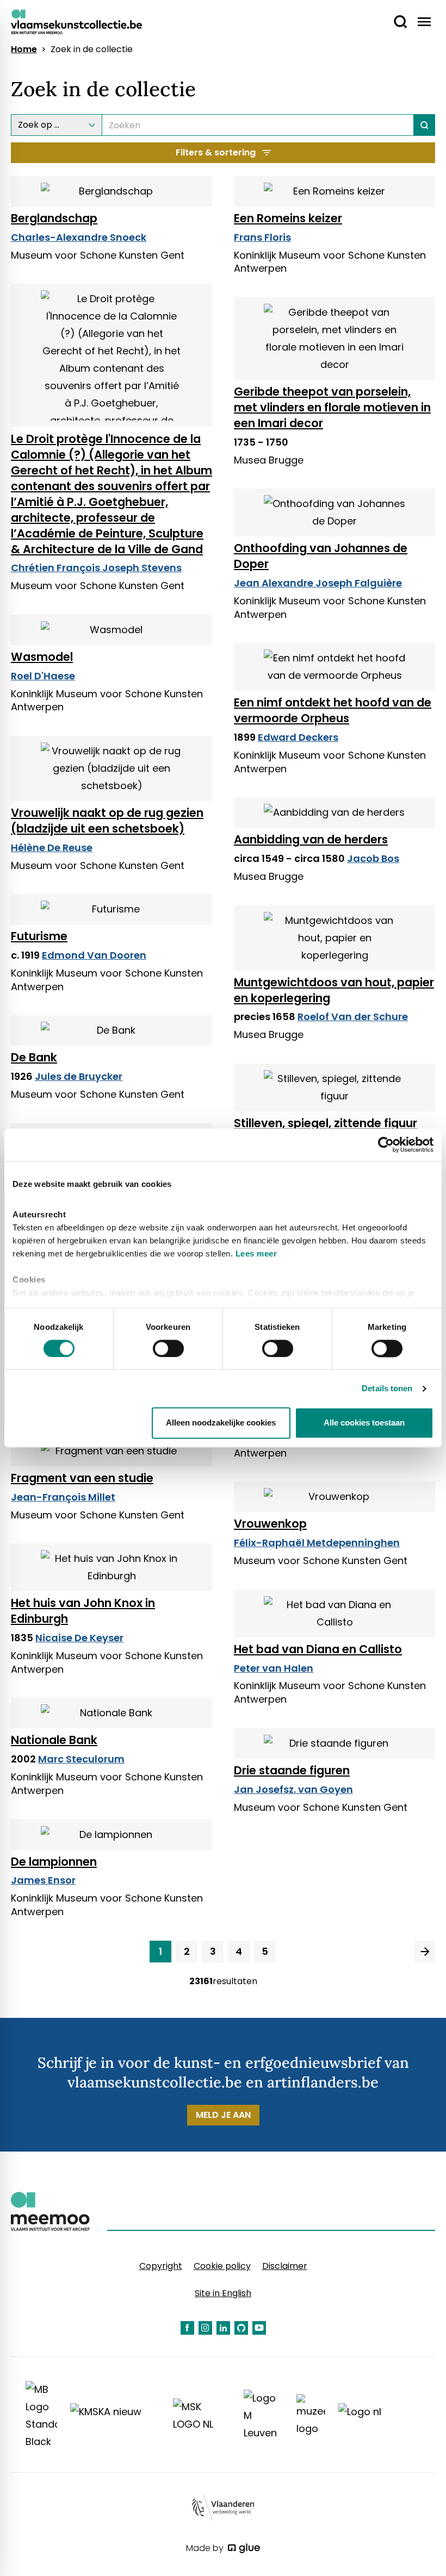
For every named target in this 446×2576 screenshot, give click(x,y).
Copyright (161, 2266)
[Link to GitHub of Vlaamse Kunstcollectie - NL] (241, 2328)
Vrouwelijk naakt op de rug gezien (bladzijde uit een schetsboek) (107, 821)
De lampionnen (54, 1862)
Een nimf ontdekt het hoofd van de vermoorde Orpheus (333, 710)
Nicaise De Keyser (79, 1638)
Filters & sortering (216, 152)
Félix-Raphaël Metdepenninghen (317, 1543)
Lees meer (256, 1253)
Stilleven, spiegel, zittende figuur (326, 1123)
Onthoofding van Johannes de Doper (321, 556)
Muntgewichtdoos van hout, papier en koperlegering (334, 990)
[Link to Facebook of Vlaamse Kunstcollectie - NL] (187, 2328)
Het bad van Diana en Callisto (318, 1649)
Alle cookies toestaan (364, 1423)
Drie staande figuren (292, 1770)
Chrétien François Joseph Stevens (96, 568)
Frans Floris (262, 237)
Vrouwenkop (270, 1524)
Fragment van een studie (82, 1478)
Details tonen (387, 1388)
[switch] (168, 1348)
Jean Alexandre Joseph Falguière (318, 583)
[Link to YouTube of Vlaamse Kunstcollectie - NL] (259, 2328)
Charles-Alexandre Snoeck (79, 237)
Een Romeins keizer (288, 218)
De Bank (34, 1057)
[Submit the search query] (425, 125)
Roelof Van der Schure (353, 1017)
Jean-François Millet (63, 1497)
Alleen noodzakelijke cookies (221, 1423)
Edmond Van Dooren (94, 955)
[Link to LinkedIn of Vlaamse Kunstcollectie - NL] (223, 2328)
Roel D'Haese (43, 676)
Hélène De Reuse (52, 848)
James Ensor (43, 1880)
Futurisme (39, 936)
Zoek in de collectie (92, 49)
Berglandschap (54, 218)
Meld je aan (223, 2115)
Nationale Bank (54, 1740)
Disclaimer (285, 2266)
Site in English (223, 2293)
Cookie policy (222, 2266)
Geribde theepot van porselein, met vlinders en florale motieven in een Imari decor (332, 407)
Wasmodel (42, 657)
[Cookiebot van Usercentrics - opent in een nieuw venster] (386, 1145)
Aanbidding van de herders (311, 839)
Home (24, 49)
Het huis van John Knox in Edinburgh (83, 1611)
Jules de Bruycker (79, 1076)
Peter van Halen (274, 1668)
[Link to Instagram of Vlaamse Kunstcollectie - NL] (205, 2328)
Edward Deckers (298, 737)
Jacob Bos (373, 858)
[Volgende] (425, 1952)
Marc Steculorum (81, 1759)
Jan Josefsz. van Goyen (293, 1789)
